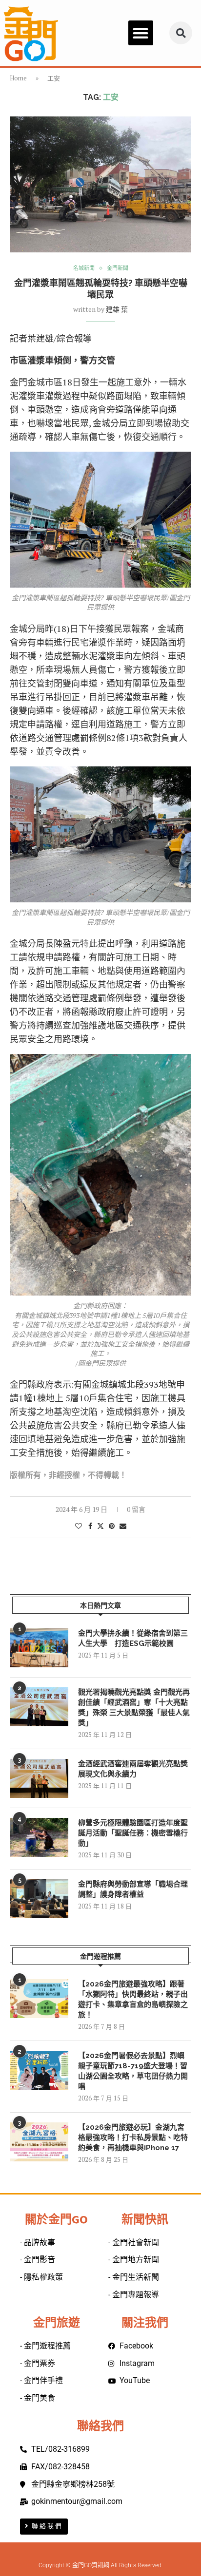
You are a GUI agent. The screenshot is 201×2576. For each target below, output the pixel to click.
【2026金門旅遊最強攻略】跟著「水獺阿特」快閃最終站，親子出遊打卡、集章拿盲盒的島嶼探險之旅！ (133, 1999)
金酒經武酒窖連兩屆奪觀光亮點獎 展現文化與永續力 (133, 1769)
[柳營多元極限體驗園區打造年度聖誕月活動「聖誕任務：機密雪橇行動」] (39, 1837)
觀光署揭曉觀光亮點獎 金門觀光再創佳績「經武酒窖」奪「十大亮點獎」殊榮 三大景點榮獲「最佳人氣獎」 (134, 1708)
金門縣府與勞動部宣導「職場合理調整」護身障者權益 (133, 1889)
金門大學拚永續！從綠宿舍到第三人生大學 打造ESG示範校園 (133, 1638)
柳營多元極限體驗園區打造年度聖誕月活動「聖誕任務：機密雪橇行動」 (133, 1833)
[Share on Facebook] (90, 1526)
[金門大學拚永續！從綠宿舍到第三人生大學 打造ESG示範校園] (39, 1648)
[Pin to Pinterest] (112, 1526)
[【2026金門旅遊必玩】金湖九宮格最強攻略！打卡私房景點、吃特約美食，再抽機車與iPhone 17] (39, 2142)
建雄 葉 (117, 309)
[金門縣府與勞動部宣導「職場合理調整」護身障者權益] (39, 1899)
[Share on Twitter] (100, 1526)
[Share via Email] (123, 1526)
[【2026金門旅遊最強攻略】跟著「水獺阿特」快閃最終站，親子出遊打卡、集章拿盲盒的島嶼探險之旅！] (39, 1999)
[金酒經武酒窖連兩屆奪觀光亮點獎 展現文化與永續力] (39, 1778)
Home (18, 78)
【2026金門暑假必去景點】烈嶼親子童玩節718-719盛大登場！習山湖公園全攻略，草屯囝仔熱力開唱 (133, 2071)
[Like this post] (79, 1526)
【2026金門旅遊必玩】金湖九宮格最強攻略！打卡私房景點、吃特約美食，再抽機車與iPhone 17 (133, 2137)
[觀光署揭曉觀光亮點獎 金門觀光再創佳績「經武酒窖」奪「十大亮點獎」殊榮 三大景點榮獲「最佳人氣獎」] (39, 1707)
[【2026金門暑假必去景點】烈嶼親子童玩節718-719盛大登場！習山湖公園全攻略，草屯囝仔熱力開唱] (39, 2070)
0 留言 (136, 1509)
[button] (141, 33)
